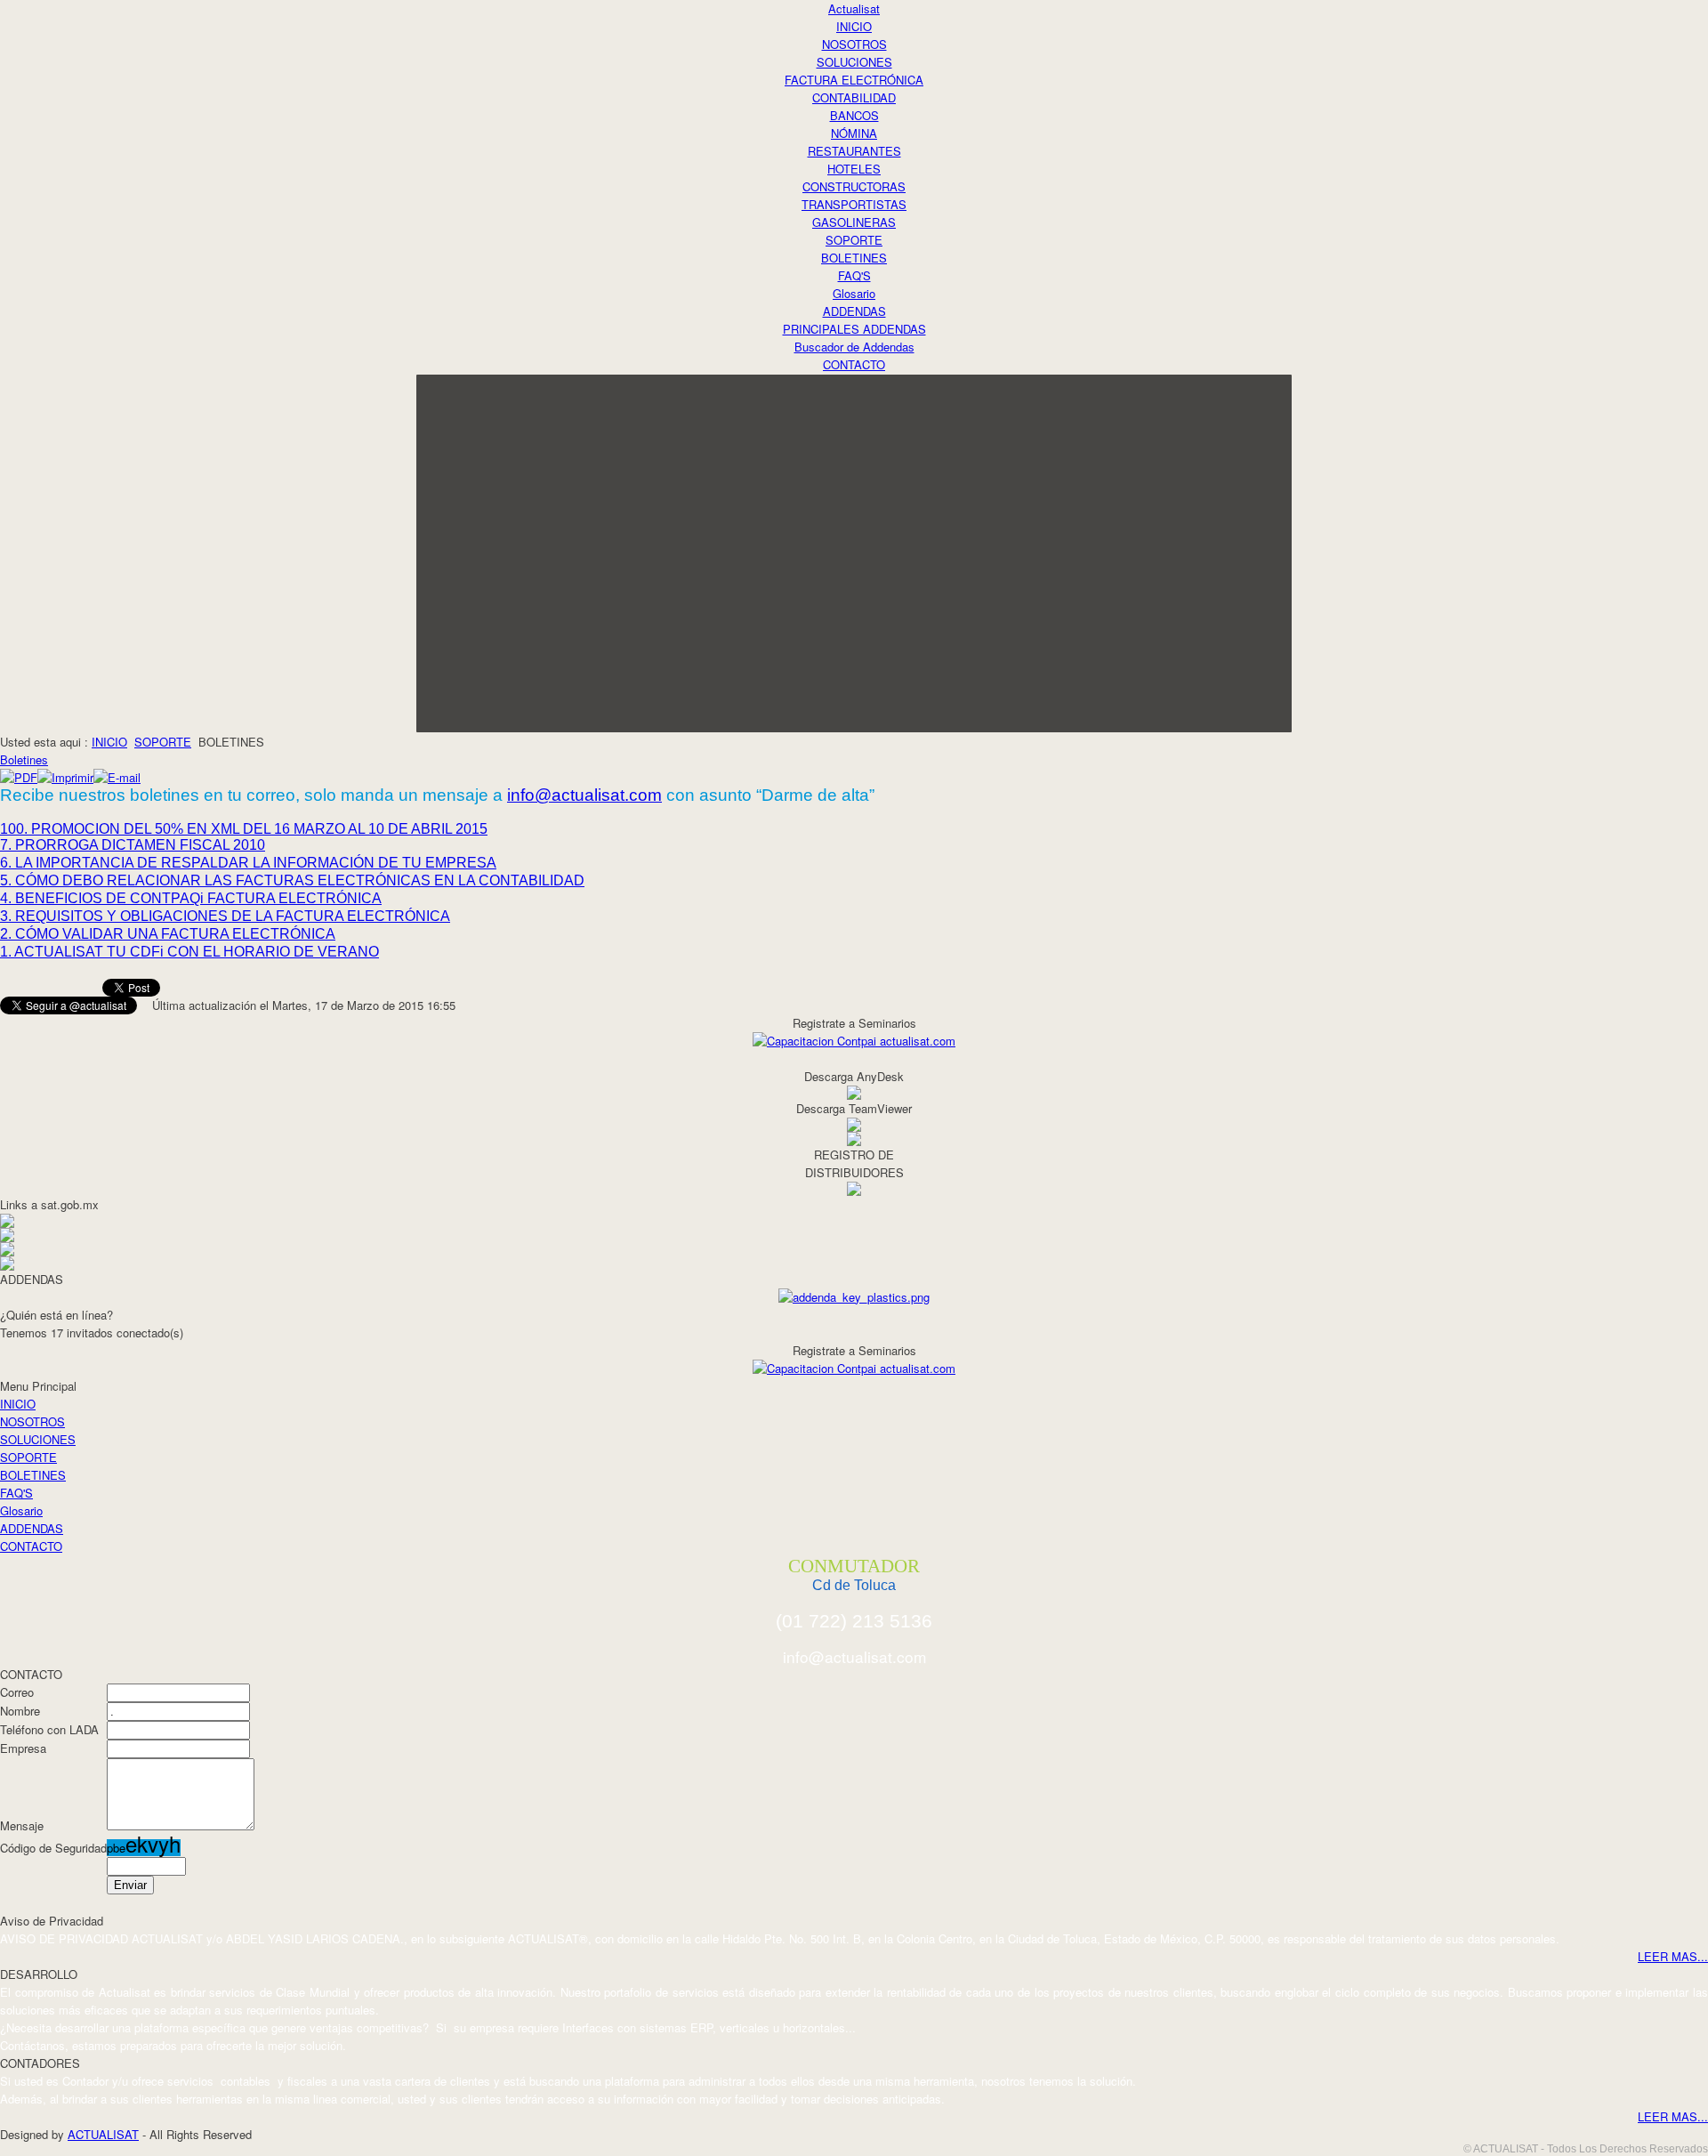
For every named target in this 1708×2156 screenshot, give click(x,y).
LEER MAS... (1673, 1956)
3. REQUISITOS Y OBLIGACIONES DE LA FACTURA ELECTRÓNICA (225, 916)
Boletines (24, 759)
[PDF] (19, 777)
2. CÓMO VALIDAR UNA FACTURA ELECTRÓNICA (168, 934)
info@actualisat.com (584, 795)
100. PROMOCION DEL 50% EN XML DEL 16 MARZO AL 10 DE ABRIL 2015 (244, 829)
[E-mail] (117, 777)
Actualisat (854, 8)
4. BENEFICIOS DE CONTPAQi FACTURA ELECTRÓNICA (191, 898)
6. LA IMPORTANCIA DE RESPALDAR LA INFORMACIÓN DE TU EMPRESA (248, 863)
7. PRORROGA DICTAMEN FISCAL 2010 (133, 845)
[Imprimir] (65, 777)
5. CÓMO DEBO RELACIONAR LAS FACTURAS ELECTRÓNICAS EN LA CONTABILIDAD (292, 880)
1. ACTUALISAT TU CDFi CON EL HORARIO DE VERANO (189, 952)
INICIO (109, 742)
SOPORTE (163, 742)
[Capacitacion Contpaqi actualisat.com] (854, 1039)
